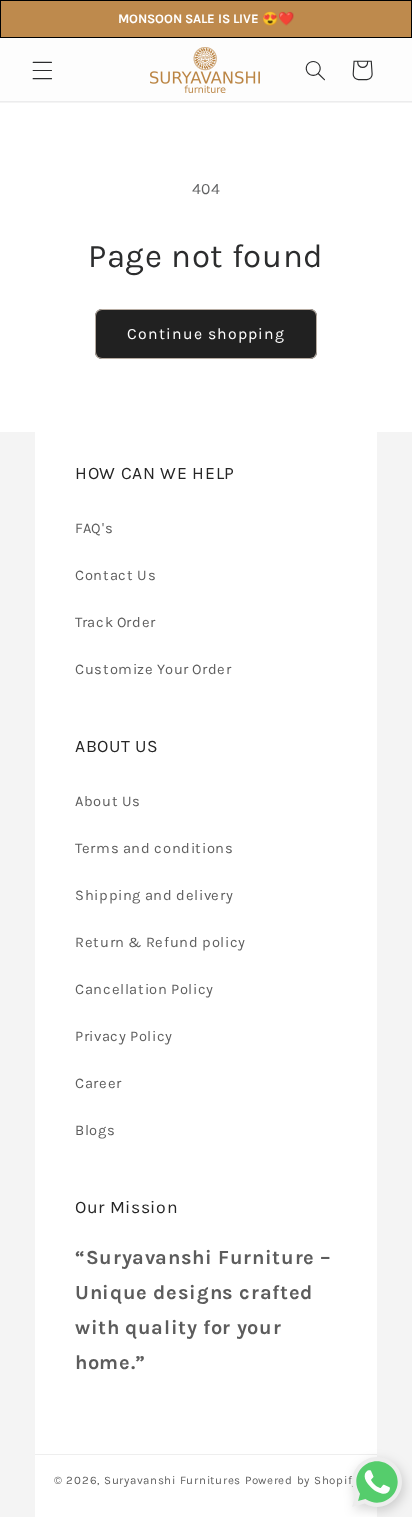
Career (98, 1083)
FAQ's (94, 528)
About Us (108, 801)
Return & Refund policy (160, 942)
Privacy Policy (124, 1036)
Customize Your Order (153, 669)
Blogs (95, 1130)
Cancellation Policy (144, 989)
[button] (42, 70)
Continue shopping (206, 334)
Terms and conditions (154, 848)
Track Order (115, 622)
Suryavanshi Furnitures (172, 1480)
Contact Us (115, 575)
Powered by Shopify (301, 1480)
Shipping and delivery (154, 895)
